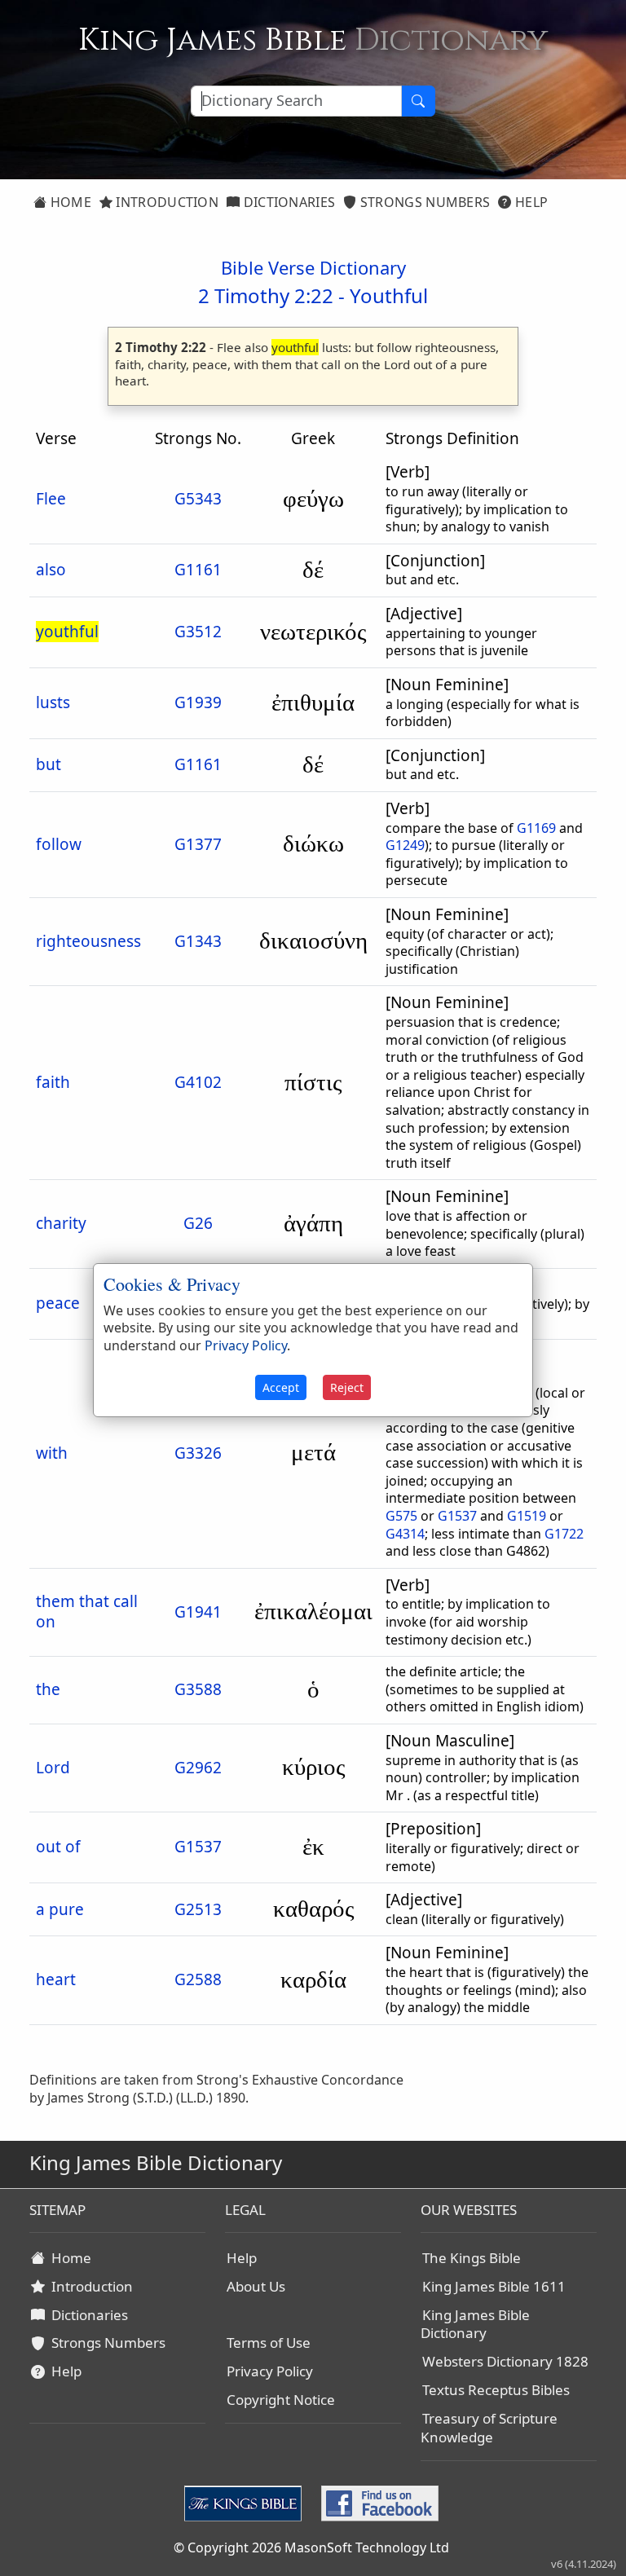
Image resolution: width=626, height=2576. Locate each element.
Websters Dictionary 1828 (505, 2361)
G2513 (198, 1909)
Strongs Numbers (424, 202)
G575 (401, 1516)
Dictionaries (287, 202)
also (51, 570)
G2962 (198, 1768)
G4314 (405, 1534)
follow (59, 844)
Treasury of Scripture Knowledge (489, 2428)
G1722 (564, 1534)
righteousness (88, 941)
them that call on (87, 1612)
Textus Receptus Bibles (496, 2390)
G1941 (198, 1612)
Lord (53, 1768)
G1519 (527, 1516)
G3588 (198, 1689)
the (48, 1689)
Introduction (165, 202)
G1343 (198, 941)
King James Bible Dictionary (475, 2324)
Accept (281, 1387)
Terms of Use (269, 2343)
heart (56, 1979)
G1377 (198, 844)
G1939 (198, 702)
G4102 (198, 1082)
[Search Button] (418, 101)
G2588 (198, 1979)
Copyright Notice (281, 2400)
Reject (347, 1387)
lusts (53, 702)
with (52, 1453)
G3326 (198, 1453)
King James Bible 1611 (494, 2286)
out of (58, 1847)
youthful (67, 632)
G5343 (198, 499)
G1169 (536, 828)
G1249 (405, 845)
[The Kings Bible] (246, 2502)
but (48, 764)
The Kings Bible (472, 2258)
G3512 (198, 632)
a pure (60, 1909)
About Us (256, 2286)
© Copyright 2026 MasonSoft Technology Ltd (311, 2547)
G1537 (457, 1516)
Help (530, 202)
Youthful (389, 295)
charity (61, 1223)
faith (53, 1082)
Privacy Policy (270, 2371)
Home (69, 202)
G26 (198, 1223)
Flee (51, 499)
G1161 (198, 570)
